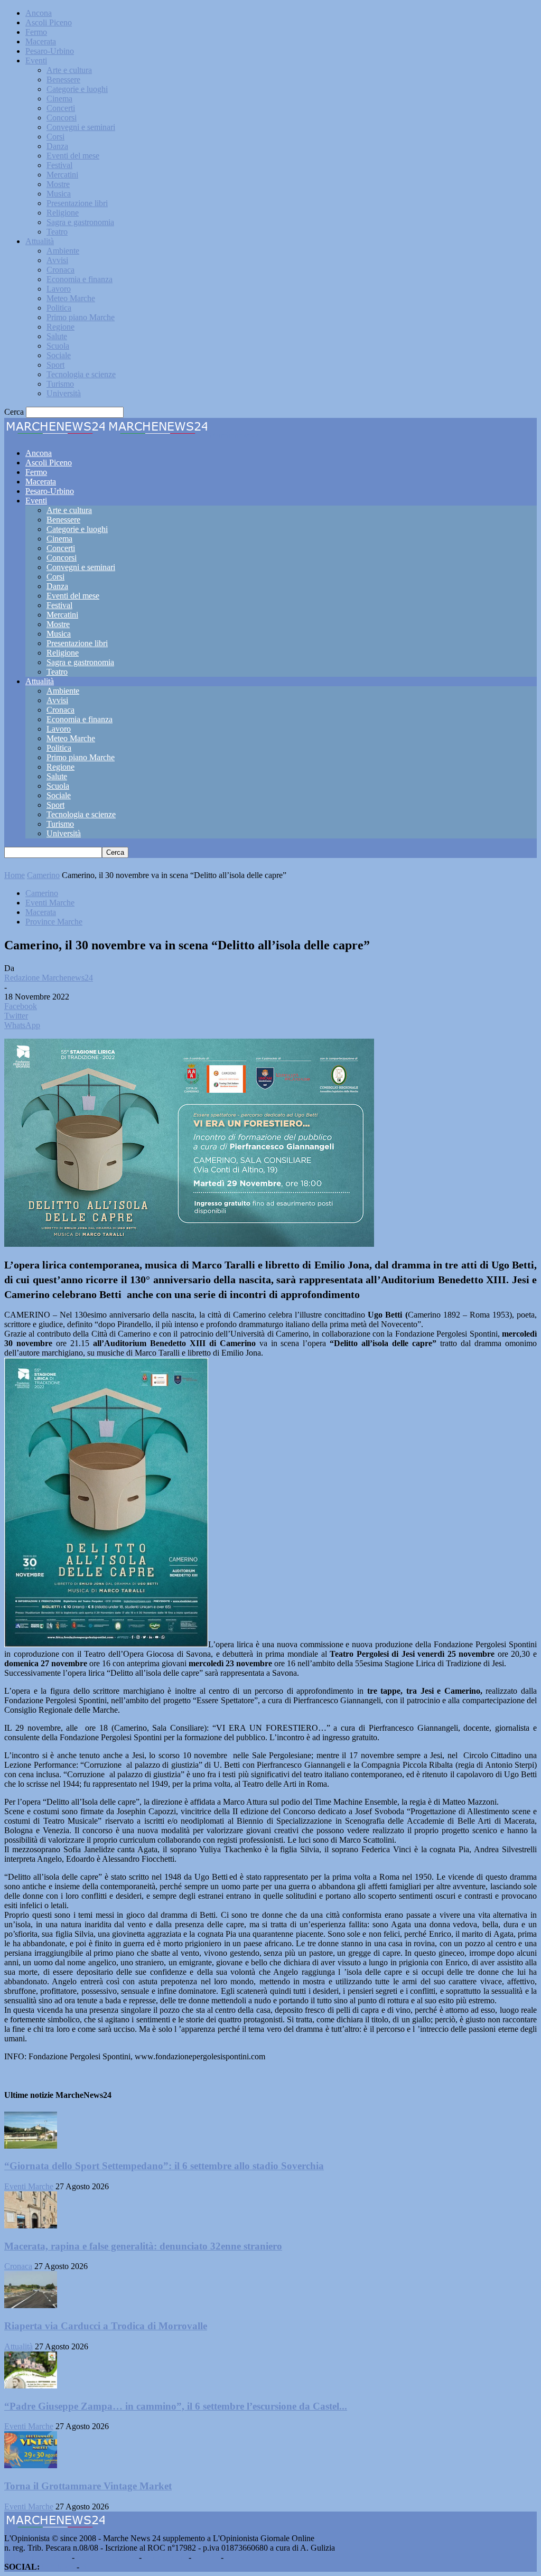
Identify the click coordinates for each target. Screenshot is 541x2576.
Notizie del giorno (107, 2557)
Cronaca (60, 270)
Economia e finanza (80, 279)
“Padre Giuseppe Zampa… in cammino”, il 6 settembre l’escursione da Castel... (176, 2406)
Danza (57, 146)
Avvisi (57, 260)
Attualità (40, 241)
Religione (63, 213)
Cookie (238, 2557)
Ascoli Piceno (49, 22)
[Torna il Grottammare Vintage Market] (31, 2465)
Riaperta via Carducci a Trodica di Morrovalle (106, 2326)
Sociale (59, 355)
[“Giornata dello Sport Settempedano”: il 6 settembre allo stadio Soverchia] (31, 2146)
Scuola (58, 346)
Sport (55, 365)
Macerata (41, 41)
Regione (60, 327)
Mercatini (62, 175)
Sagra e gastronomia (80, 222)
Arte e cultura (69, 70)
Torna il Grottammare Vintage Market (88, 2486)
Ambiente (63, 251)
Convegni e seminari (81, 127)
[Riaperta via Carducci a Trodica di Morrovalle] (31, 2305)
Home (15, 875)
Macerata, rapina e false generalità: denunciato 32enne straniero (143, 2246)
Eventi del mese (73, 156)
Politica (59, 308)
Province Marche (54, 922)
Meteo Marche (71, 298)
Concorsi (62, 118)
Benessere (63, 80)
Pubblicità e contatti (37, 2557)
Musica (59, 194)
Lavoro (59, 289)
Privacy (206, 2557)
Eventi (36, 60)
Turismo (60, 384)
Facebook (58, 2567)
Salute (57, 336)
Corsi (55, 137)
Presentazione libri (77, 203)
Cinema (59, 99)
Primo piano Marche (81, 317)
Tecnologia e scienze (81, 374)
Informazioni (165, 2557)
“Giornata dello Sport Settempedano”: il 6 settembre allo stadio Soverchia (164, 2166)
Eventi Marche (50, 903)
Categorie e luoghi (77, 89)
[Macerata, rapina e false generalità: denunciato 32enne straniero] (31, 2225)
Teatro (57, 232)
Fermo (36, 32)
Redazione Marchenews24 (49, 978)
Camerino (43, 875)
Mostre (58, 184)
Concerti (61, 108)
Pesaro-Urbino (50, 51)
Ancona (39, 13)
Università (64, 393)
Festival (59, 165)
